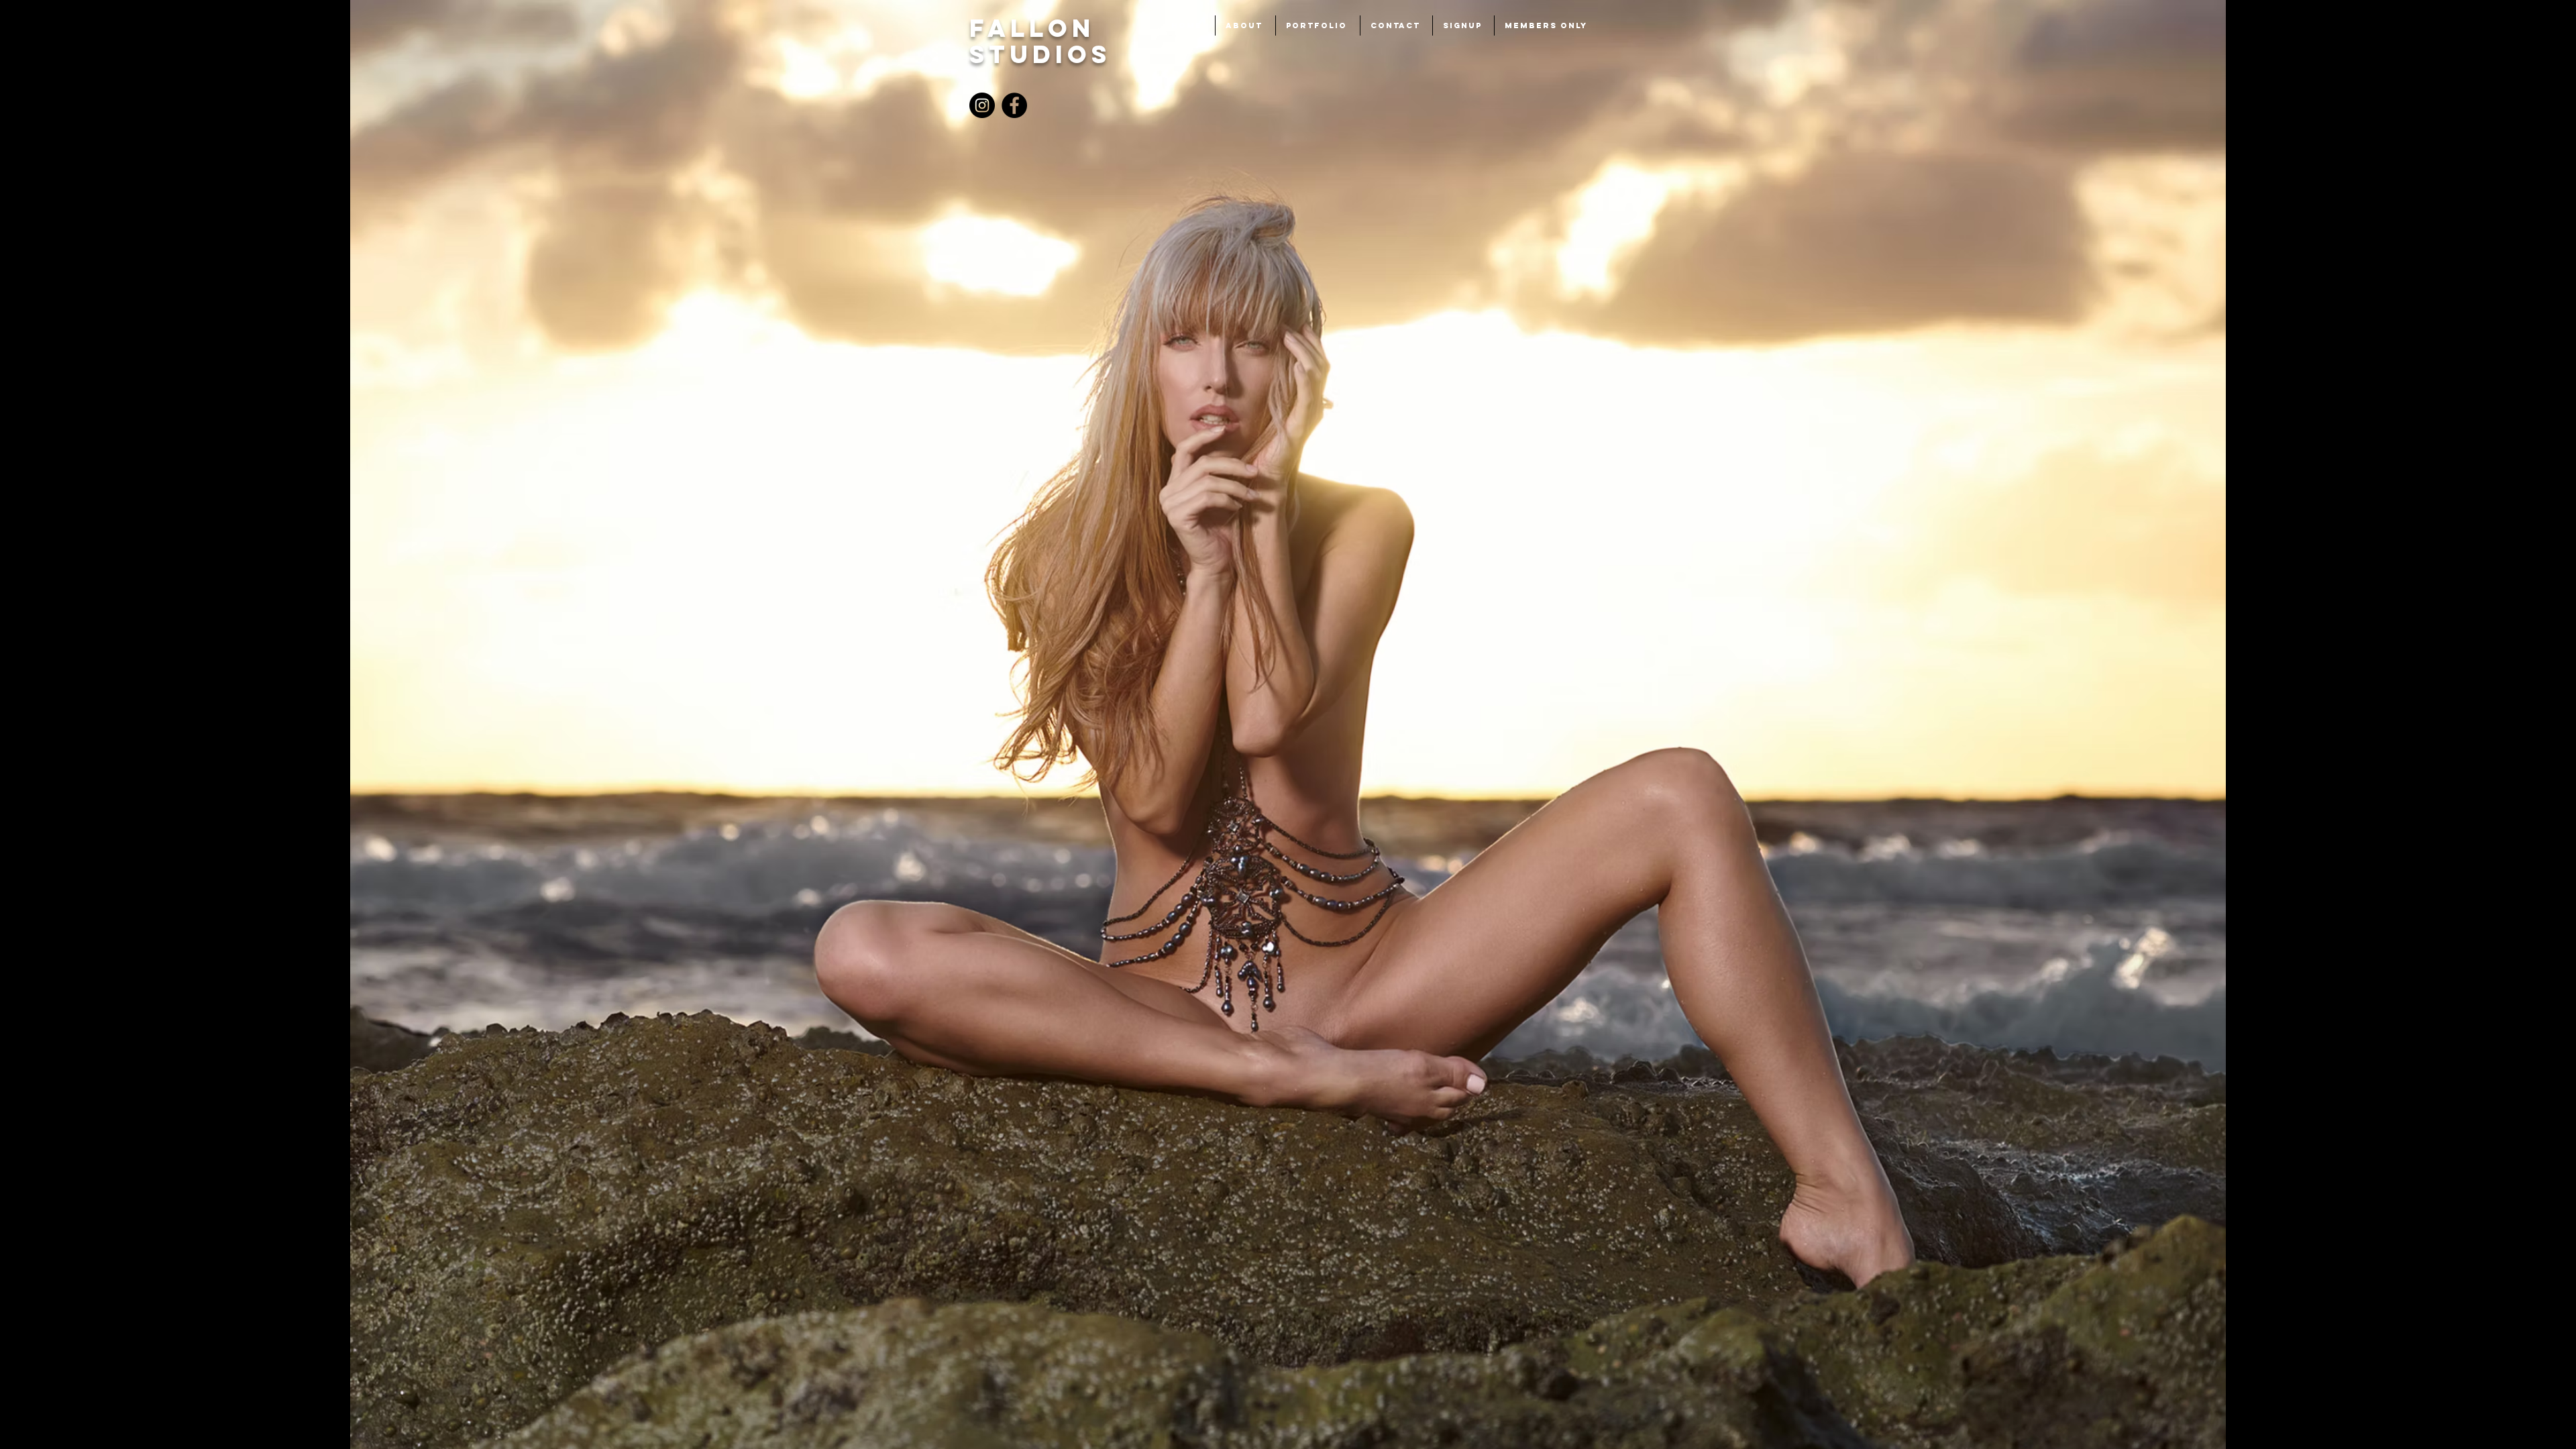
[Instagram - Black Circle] (982, 105)
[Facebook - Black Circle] (1014, 105)
